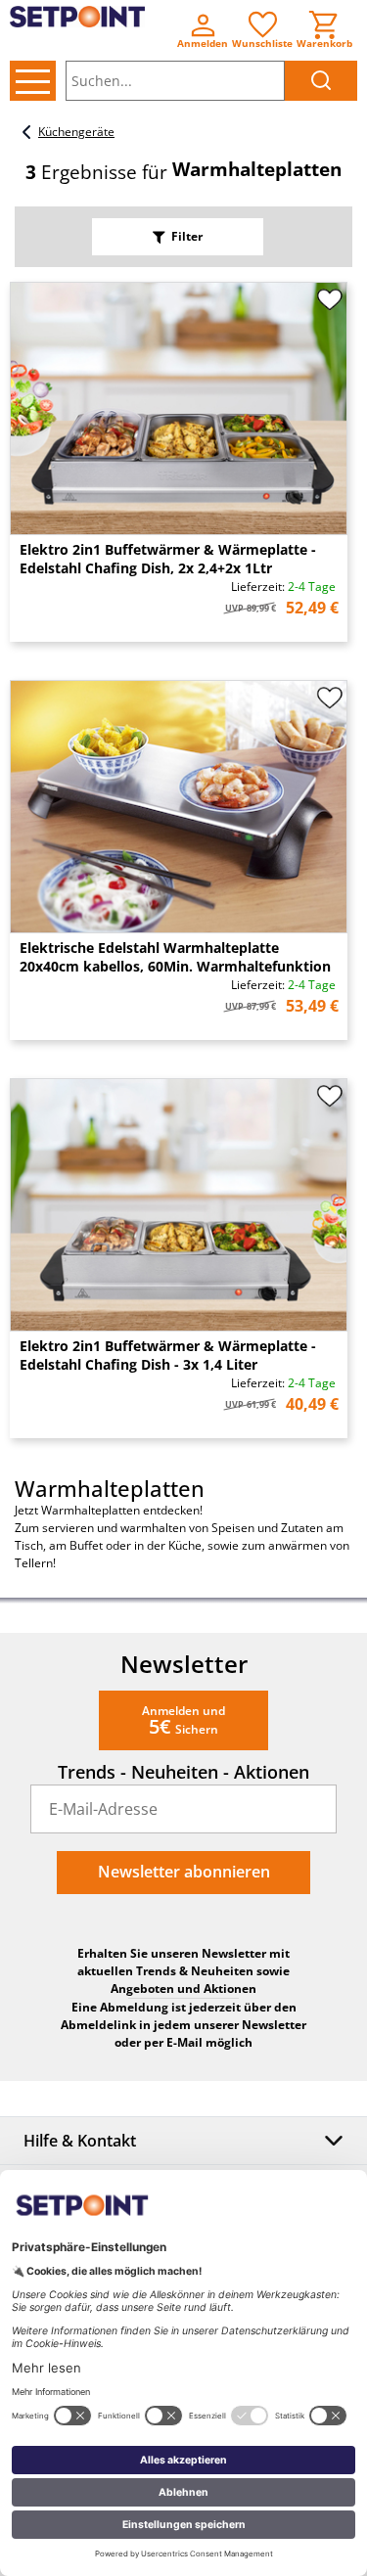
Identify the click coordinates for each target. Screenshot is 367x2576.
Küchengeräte (76, 132)
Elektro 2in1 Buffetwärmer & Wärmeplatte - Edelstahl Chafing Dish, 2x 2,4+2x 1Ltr (168, 559)
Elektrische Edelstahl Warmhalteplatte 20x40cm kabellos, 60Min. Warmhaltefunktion (175, 957)
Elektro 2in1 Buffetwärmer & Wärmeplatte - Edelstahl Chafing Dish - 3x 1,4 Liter (168, 1355)
